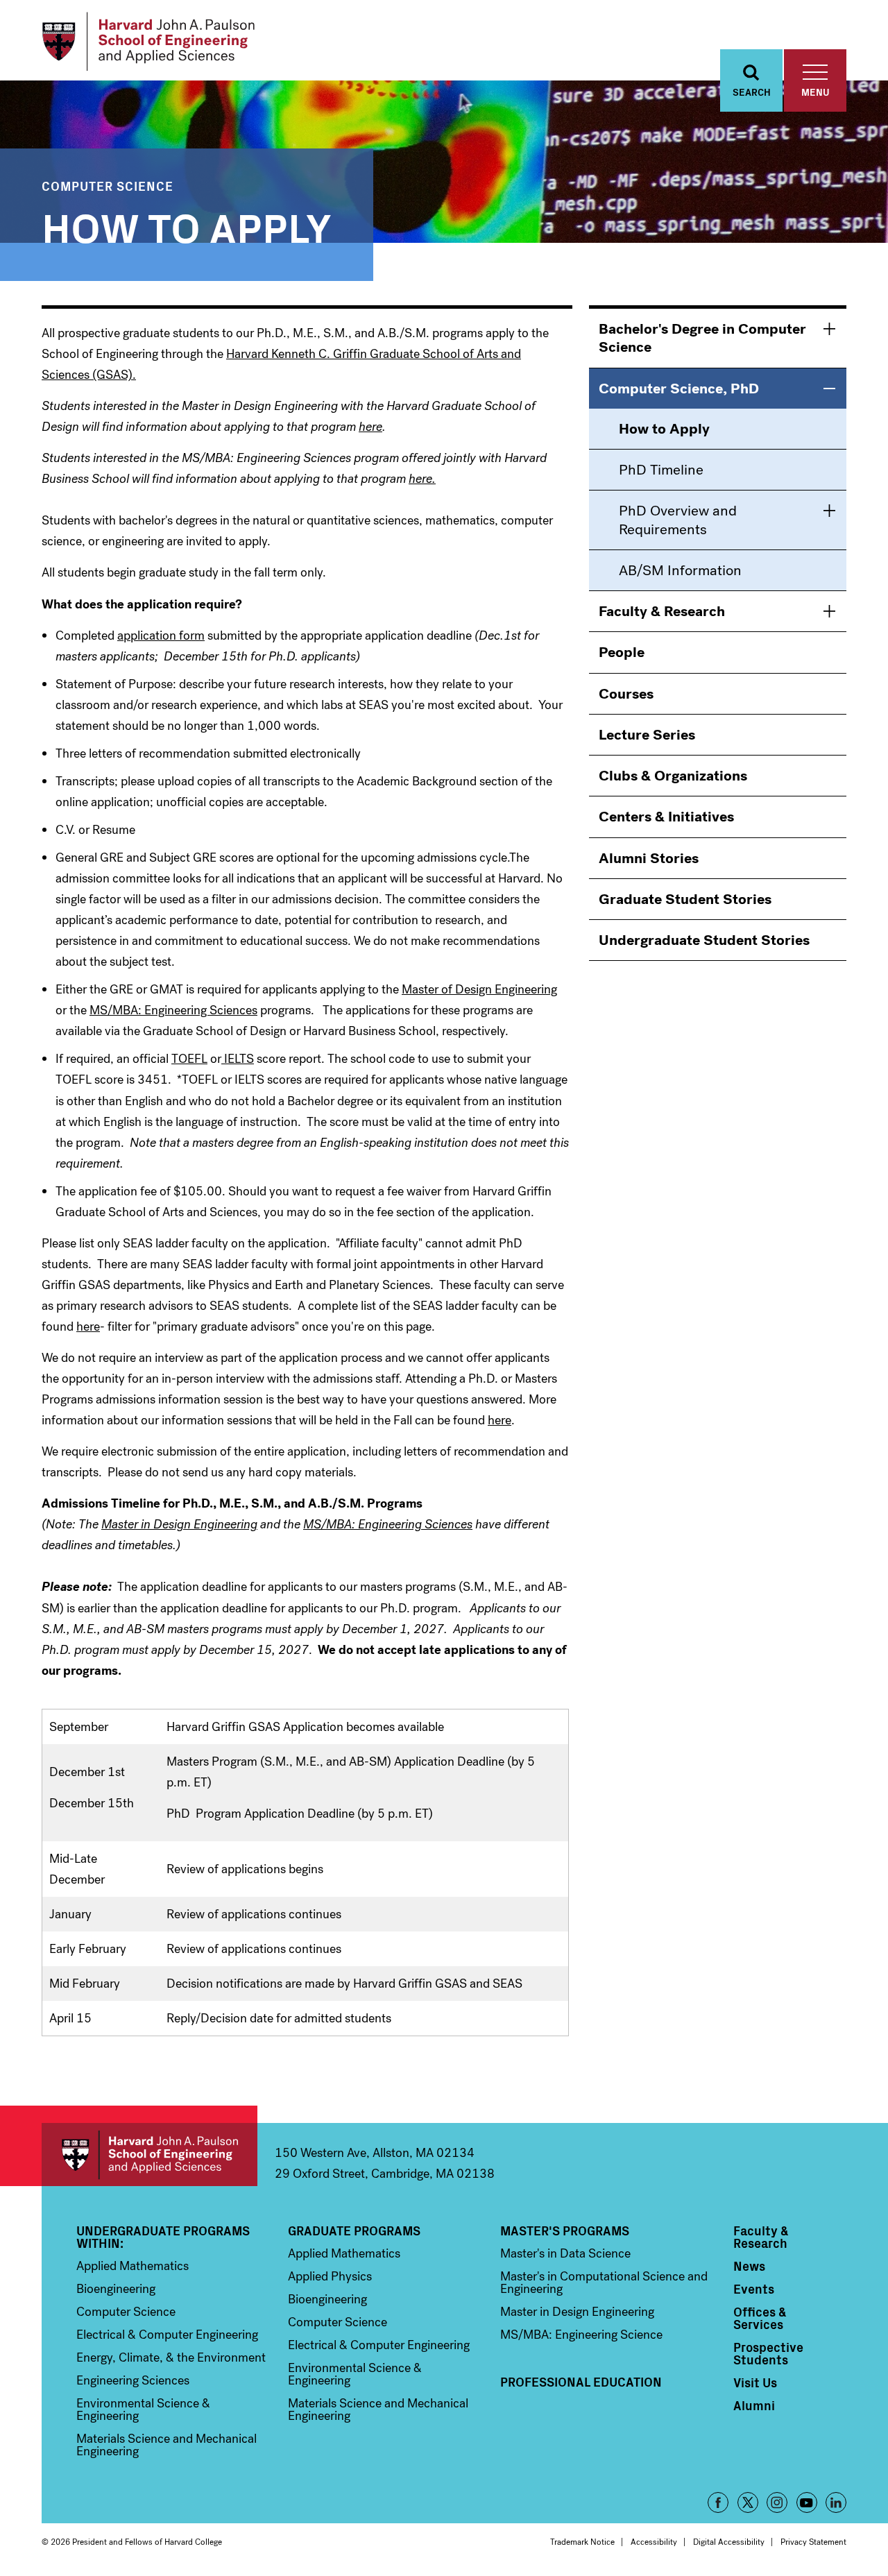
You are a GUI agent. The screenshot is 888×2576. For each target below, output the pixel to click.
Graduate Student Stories (685, 899)
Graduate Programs (354, 2230)
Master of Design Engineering (479, 989)
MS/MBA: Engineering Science (581, 2335)
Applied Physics (330, 2276)
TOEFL (189, 1059)
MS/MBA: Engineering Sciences (173, 1010)
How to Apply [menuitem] (664, 429)
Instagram (777, 2502)
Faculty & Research (662, 611)
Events (754, 2289)
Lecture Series (647, 735)
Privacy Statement (813, 2542)
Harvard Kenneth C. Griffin (298, 354)
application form (161, 636)
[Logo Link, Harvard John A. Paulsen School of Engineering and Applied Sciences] (148, 42)
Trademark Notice (582, 2542)
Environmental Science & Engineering (143, 2409)
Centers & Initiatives (666, 817)
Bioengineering (116, 2289)
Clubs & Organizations (673, 776)
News (749, 2266)
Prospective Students (768, 2353)
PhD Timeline (661, 470)
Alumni (754, 2405)
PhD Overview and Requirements (678, 520)
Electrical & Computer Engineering (167, 2335)
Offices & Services (760, 2318)
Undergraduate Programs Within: (163, 2237)
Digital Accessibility (729, 2542)
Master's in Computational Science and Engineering (604, 2283)
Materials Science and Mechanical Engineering (166, 2445)
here (88, 1327)
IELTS (238, 1059)
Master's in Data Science (565, 2253)
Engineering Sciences (133, 2380)
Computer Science (108, 186)
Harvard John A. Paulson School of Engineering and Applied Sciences (150, 2155)
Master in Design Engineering (577, 2312)
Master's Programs (565, 2230)
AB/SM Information (680, 570)
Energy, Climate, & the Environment (171, 2357)
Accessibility (654, 2542)
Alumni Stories (649, 858)
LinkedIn (836, 2502)
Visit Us (755, 2382)
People (622, 652)
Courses (626, 694)
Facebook (718, 2502)
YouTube (807, 2502)
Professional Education (581, 2382)
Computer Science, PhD (679, 389)
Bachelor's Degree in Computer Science (702, 338)
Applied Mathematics (133, 2266)
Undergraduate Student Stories (704, 940)
